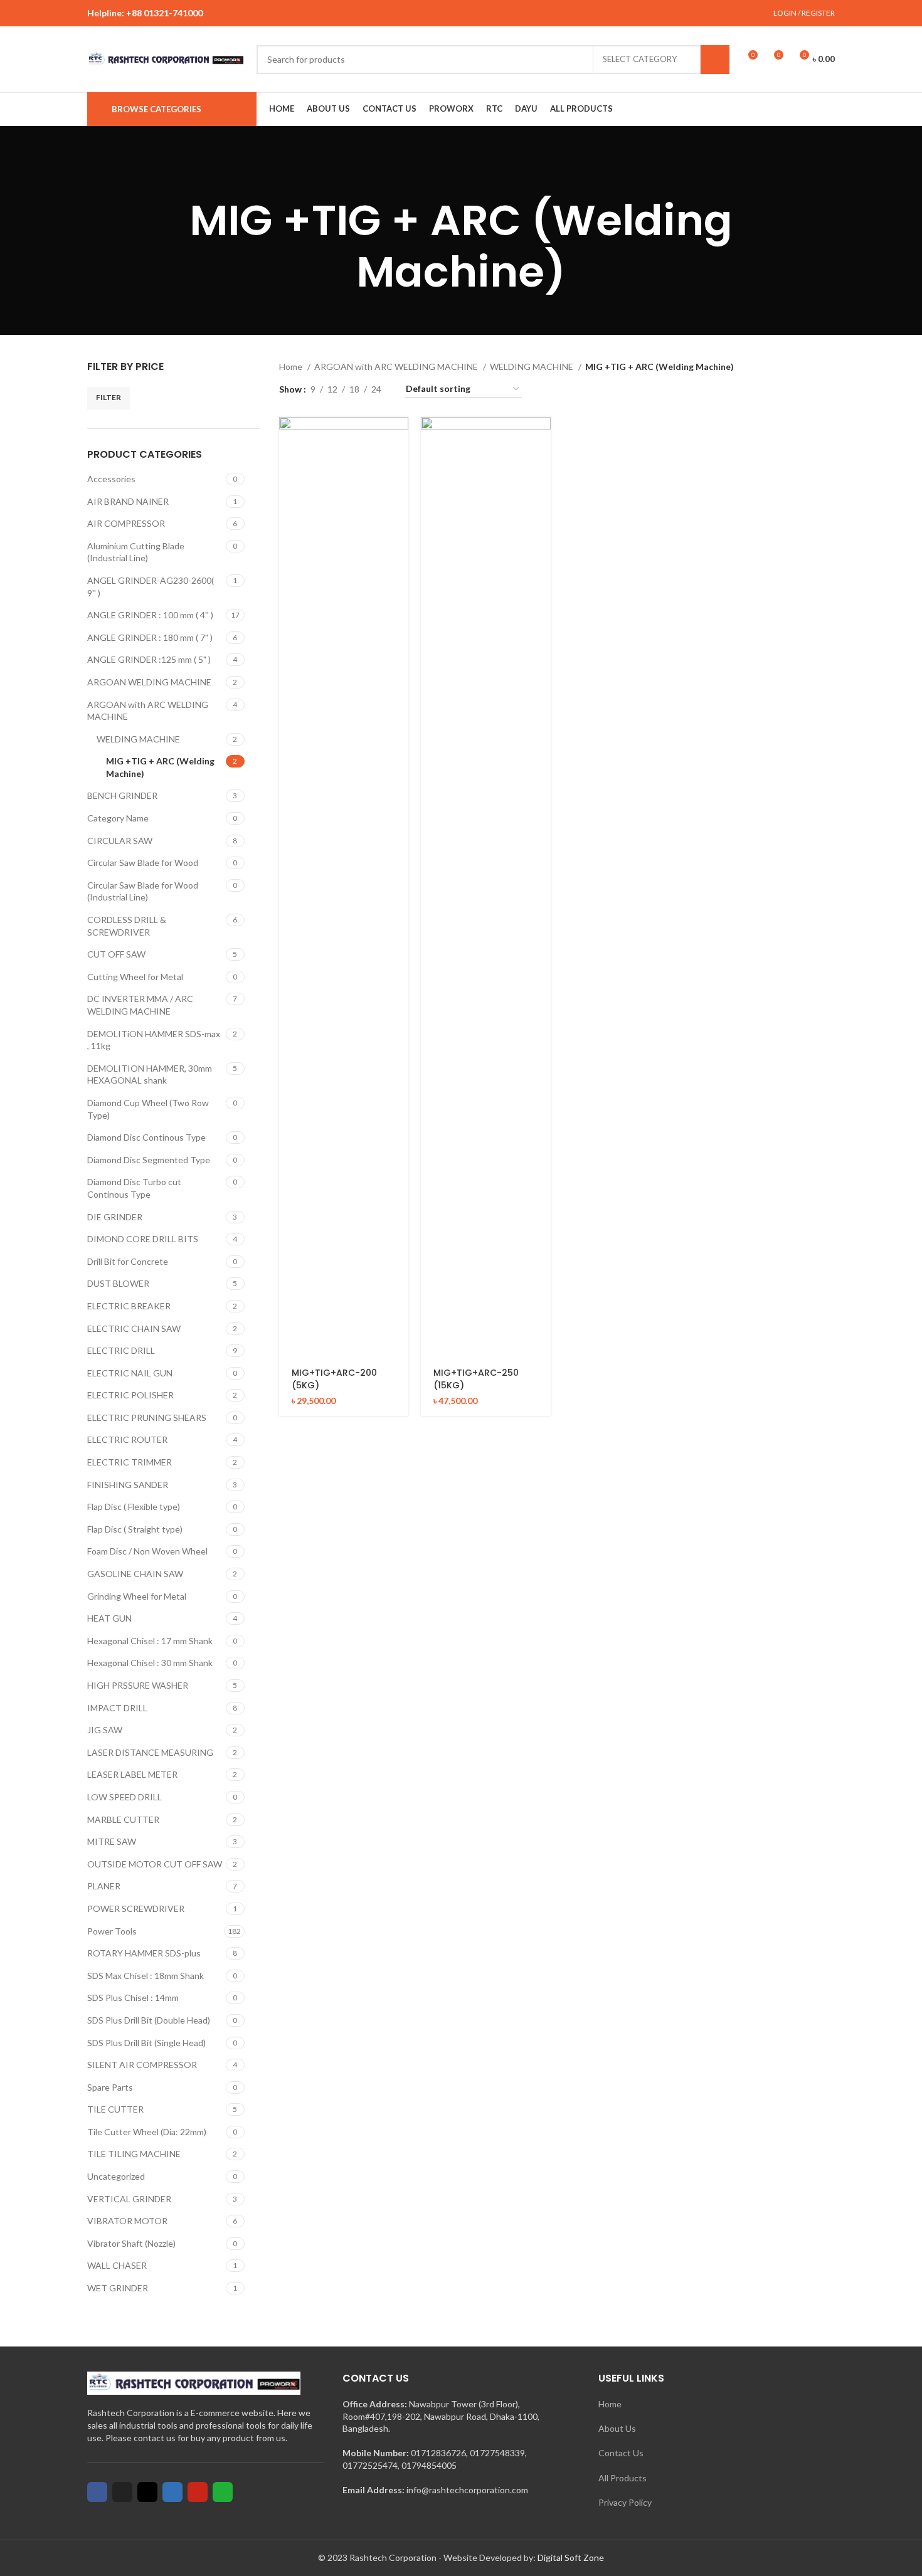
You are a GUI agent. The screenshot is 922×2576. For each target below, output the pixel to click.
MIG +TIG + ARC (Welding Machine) (160, 767)
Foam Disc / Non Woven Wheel (147, 1551)
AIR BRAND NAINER (128, 501)
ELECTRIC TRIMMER (130, 1462)
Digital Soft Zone (571, 2558)
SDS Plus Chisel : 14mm (133, 1998)
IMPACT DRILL (117, 1708)
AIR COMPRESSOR (126, 523)
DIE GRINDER (115, 1217)
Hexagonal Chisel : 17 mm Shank (150, 1641)
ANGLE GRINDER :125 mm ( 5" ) (149, 659)
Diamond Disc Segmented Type (149, 1160)
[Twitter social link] (447, 13)
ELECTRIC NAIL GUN (130, 1373)
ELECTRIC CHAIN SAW (134, 1328)
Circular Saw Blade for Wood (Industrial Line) (143, 891)
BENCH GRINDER (122, 795)
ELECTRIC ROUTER (127, 1439)
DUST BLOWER (118, 1283)
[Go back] (445, 176)
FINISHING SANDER (128, 1485)
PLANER (104, 1886)
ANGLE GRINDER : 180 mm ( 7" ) (150, 637)
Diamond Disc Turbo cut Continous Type (134, 1188)
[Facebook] (97, 2492)
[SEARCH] (715, 60)
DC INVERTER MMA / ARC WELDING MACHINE (140, 1005)
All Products (623, 2478)
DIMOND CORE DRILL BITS (143, 1239)
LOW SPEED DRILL (125, 1797)
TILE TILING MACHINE (134, 2154)
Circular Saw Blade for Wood (143, 863)
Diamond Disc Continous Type (146, 1137)
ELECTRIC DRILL (121, 1350)
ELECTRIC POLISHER (130, 1395)
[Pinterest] (198, 2492)
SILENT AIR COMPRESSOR (142, 2065)
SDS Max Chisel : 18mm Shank (146, 1976)
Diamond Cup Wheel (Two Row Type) (148, 1109)
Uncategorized (116, 2176)
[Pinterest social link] (490, 13)
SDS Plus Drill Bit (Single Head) (146, 2043)
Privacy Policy (625, 2502)
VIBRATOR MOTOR (127, 2221)
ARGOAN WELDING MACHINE (149, 682)
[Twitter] (122, 2492)
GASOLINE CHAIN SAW (135, 1574)
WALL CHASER (117, 2265)
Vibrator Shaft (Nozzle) (131, 2243)
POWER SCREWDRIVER (136, 1908)
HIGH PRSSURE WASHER (138, 1685)
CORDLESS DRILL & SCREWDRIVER (127, 926)
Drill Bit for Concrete (128, 1261)
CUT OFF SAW (116, 954)
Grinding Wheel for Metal (137, 1596)
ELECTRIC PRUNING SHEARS (147, 1417)
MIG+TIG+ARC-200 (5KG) (334, 1379)
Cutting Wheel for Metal (135, 977)
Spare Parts (110, 2087)
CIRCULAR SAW (120, 841)
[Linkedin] (172, 2492)
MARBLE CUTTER (123, 1819)
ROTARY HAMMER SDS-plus (144, 1953)
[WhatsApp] (223, 2492)
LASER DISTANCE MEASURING (150, 1752)
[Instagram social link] (461, 13)
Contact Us (621, 2453)
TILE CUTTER (115, 2109)
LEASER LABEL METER (132, 1774)
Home (292, 367)
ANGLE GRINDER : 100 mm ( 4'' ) (150, 615)
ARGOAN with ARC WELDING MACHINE (148, 711)
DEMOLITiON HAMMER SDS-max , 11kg (154, 1040)
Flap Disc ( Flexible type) (134, 1507)
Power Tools (112, 1931)
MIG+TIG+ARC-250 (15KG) (476, 1379)
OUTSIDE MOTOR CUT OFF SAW (155, 1864)
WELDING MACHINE (138, 739)
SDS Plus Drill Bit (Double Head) (149, 2020)
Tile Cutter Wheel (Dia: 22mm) (147, 2132)
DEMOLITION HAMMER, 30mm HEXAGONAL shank (150, 1074)
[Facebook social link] (432, 13)
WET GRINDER (118, 2288)
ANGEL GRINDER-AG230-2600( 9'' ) (151, 587)
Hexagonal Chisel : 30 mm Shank (150, 1663)
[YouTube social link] (476, 13)
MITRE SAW (112, 1841)
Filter (109, 397)
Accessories (111, 479)
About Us (617, 2428)
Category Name (118, 818)
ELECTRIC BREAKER (129, 1306)
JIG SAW (105, 1730)
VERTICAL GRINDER (129, 2199)
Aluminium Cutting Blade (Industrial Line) (136, 552)
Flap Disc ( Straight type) (135, 1529)
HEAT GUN (109, 1618)
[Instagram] (147, 2492)
